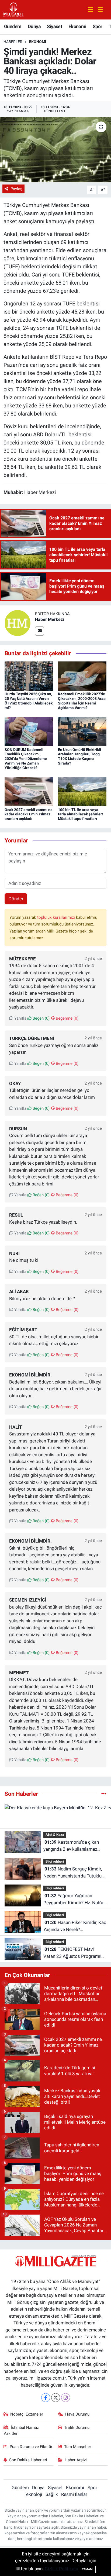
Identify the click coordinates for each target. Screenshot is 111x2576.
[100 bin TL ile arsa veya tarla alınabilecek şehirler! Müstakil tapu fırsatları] (82, 791)
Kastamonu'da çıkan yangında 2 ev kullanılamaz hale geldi (71, 1846)
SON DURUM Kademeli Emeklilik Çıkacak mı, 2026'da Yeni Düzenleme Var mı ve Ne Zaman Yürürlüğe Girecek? (26, 759)
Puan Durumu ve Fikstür (31, 2447)
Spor (98, 26)
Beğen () (41, 1018)
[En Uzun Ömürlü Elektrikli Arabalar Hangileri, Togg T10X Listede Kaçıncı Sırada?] (82, 731)
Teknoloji (33, 2494)
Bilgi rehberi (55, 1861)
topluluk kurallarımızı (57, 917)
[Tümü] (104, 1794)
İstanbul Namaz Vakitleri (21, 2430)
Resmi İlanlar (74, 2494)
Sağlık (52, 2494)
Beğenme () (67, 1018)
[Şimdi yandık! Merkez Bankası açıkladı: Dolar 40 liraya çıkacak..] (55, 149)
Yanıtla (20, 1018)
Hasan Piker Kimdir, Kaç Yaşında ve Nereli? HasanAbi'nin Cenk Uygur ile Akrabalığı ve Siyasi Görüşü (75, 1926)
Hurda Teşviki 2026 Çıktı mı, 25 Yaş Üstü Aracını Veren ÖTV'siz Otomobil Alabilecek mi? (29, 701)
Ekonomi (77, 26)
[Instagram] (66, 2398)
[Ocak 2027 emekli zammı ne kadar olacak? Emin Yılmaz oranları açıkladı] (29, 791)
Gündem (13, 26)
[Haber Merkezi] (18, 623)
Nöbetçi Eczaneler (27, 2414)
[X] (56, 2398)
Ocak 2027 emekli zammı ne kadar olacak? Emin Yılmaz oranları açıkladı (29, 814)
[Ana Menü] (98, 10)
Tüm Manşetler (78, 2447)
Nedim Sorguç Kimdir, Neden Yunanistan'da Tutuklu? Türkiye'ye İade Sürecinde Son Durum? (74, 1873)
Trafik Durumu (77, 2427)
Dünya (34, 26)
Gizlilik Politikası (61, 2569)
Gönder (16, 899)
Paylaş (16, 189)
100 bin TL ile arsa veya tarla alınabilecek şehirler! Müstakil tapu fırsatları (80, 814)
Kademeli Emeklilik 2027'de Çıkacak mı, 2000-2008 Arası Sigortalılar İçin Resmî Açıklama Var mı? (82, 701)
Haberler (13, 42)
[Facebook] (46, 2398)
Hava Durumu (77, 2414)
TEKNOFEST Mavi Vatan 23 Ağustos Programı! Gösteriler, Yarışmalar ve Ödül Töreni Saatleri (73, 1953)
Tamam (87, 2569)
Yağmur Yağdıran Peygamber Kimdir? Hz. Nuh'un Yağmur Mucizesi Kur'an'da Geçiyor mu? (74, 1900)
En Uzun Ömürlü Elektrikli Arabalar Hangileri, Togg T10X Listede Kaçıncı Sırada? (79, 756)
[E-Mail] (39, 631)
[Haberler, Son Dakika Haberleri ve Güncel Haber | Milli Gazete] (14, 9)
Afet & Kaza (55, 1835)
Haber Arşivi (76, 2460)
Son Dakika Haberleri (28, 2460)
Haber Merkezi (49, 619)
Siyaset (54, 26)
